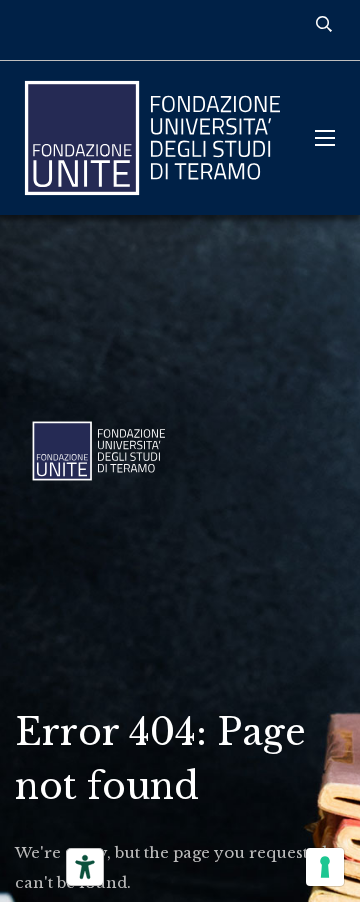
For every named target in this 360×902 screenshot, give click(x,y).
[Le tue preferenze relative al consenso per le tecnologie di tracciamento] (325, 867)
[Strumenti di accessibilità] (85, 867)
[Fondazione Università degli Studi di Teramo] (150, 138)
